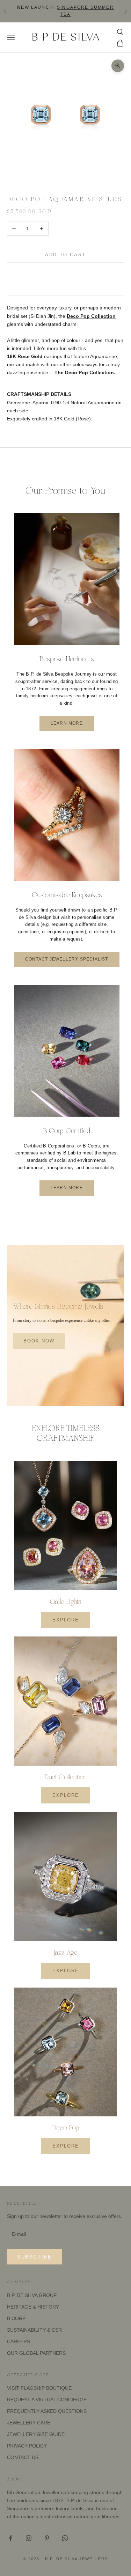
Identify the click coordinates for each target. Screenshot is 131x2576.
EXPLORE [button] (66, 1620)
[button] (65, 276)
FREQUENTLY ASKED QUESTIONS (47, 2411)
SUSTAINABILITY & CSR (34, 2330)
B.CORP (16, 2318)
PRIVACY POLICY (27, 2446)
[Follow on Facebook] (10, 2538)
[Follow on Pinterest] (47, 2538)
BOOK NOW (39, 1341)
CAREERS (19, 2341)
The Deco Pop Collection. (85, 372)
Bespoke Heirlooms (67, 659)
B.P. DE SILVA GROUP (32, 2295)
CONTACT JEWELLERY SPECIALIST (67, 959)
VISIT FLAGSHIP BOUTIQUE (39, 2388)
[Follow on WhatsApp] (65, 2538)
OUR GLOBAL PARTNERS (36, 2353)
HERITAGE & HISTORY (33, 2307)
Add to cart (65, 255)
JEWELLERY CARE (29, 2423)
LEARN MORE (67, 723)
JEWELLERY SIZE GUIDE (36, 2434)
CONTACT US (23, 2457)
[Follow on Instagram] (29, 2538)
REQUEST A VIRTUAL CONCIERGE (47, 2400)
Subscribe (34, 2257)
